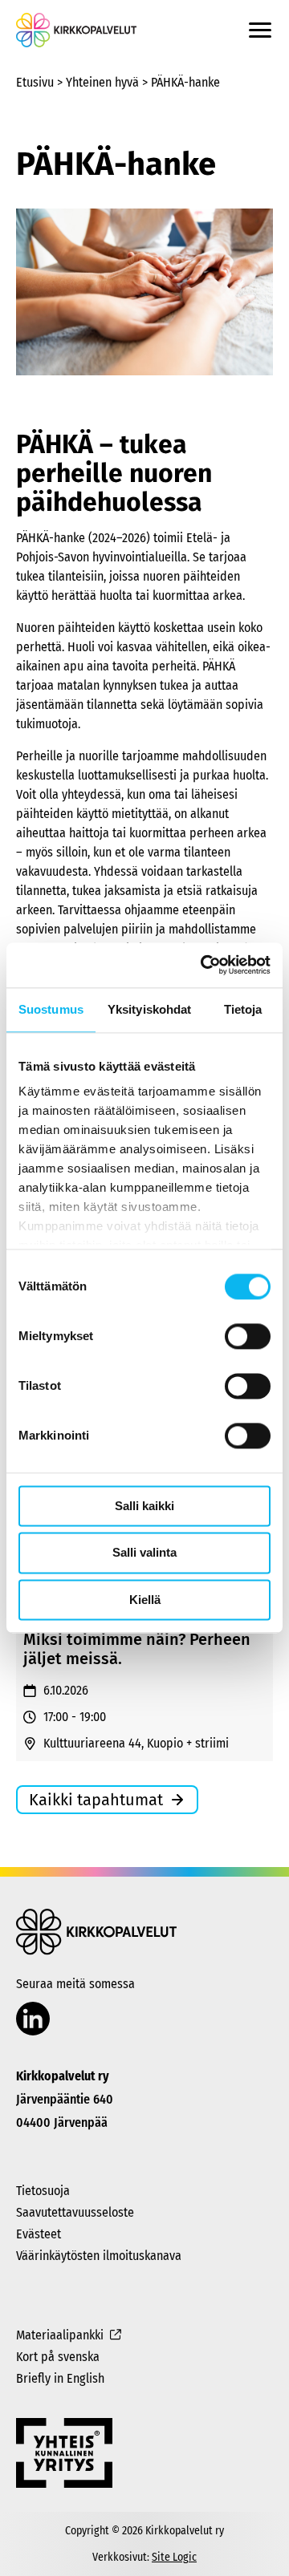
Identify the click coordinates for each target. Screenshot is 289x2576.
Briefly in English (60, 2378)
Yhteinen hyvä (102, 82)
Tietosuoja (43, 2191)
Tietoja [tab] (243, 1009)
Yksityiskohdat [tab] (149, 1009)
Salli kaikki (144, 1506)
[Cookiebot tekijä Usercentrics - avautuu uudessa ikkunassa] (204, 965)
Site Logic (174, 2557)
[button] (260, 30)
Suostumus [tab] (51, 1009)
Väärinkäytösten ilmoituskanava (99, 2256)
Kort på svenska (58, 2357)
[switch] (248, 1336)
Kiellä (145, 1600)
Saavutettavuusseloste (75, 2212)
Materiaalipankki (60, 2335)
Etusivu (35, 82)
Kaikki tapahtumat (96, 1800)
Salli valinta (144, 1553)
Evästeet (39, 2234)
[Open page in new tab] (33, 2020)
